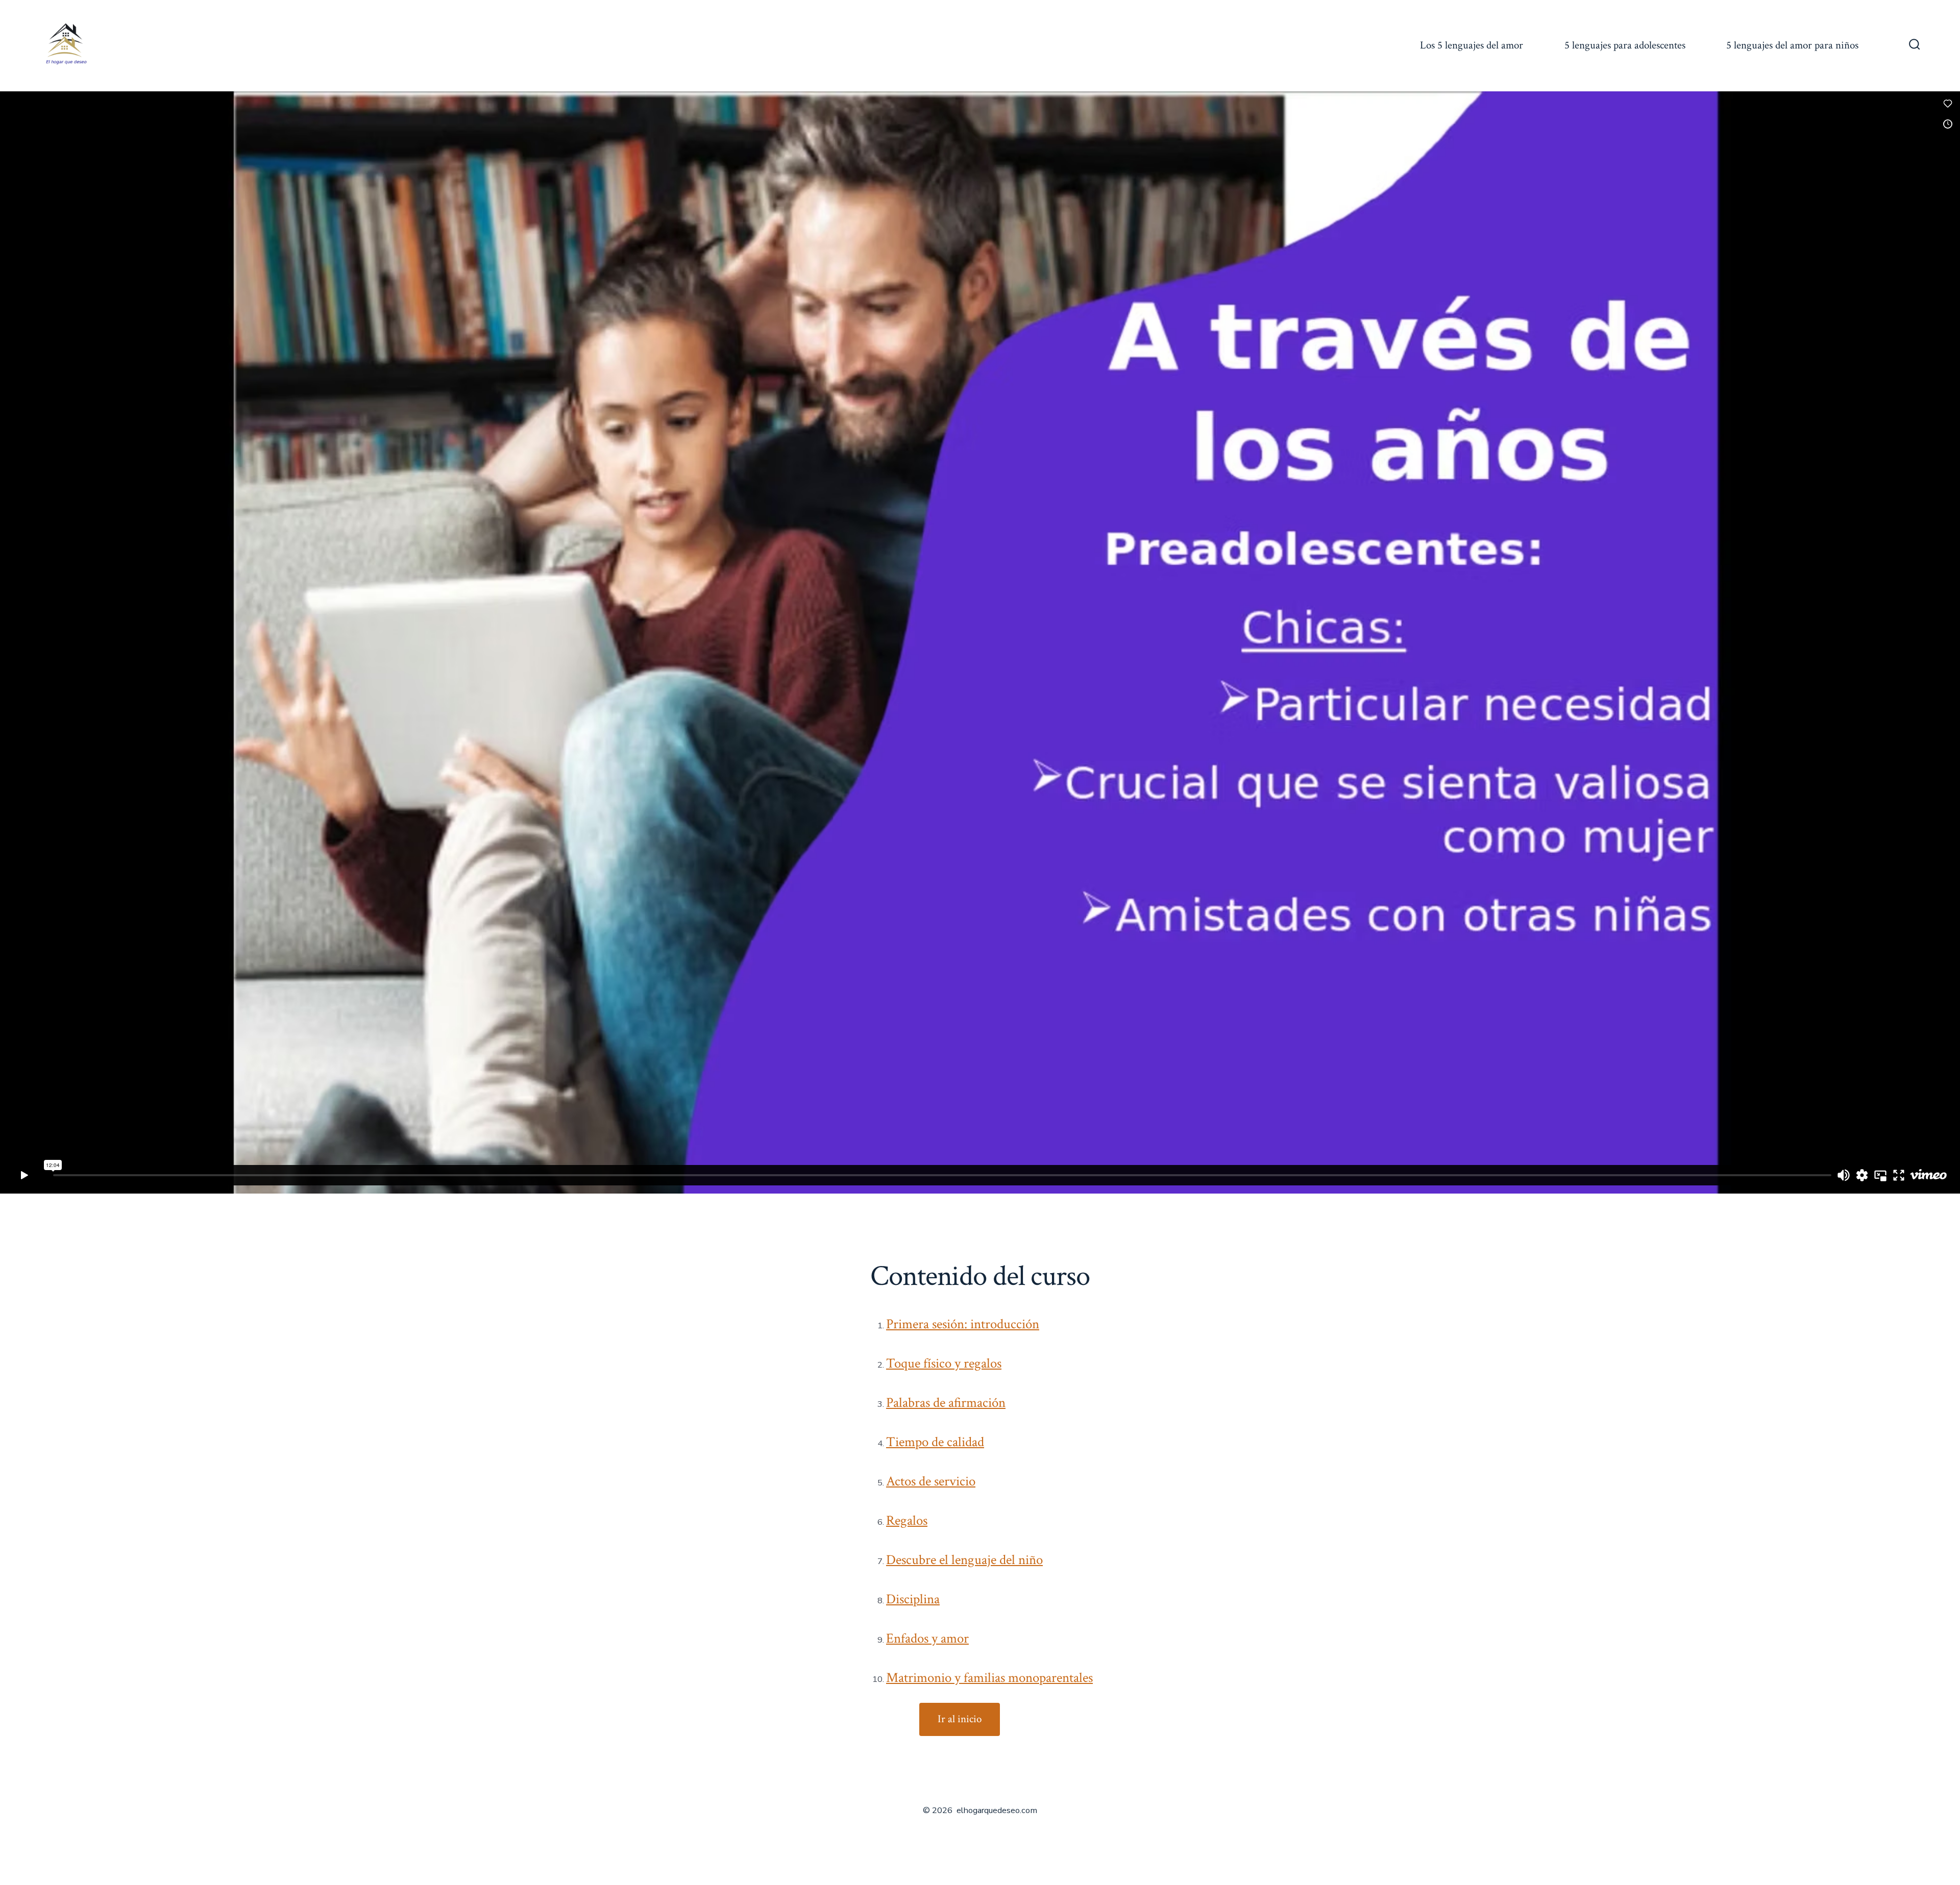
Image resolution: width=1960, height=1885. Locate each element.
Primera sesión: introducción (963, 1324)
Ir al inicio (960, 1719)
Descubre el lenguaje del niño (964, 1560)
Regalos (907, 1521)
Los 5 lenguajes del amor (1472, 45)
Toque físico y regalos (944, 1363)
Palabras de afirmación (946, 1403)
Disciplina (913, 1599)
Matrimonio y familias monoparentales (989, 1678)
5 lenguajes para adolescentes (1625, 45)
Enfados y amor (927, 1639)
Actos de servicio (931, 1481)
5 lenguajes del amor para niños (1792, 45)
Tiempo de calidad (935, 1442)
